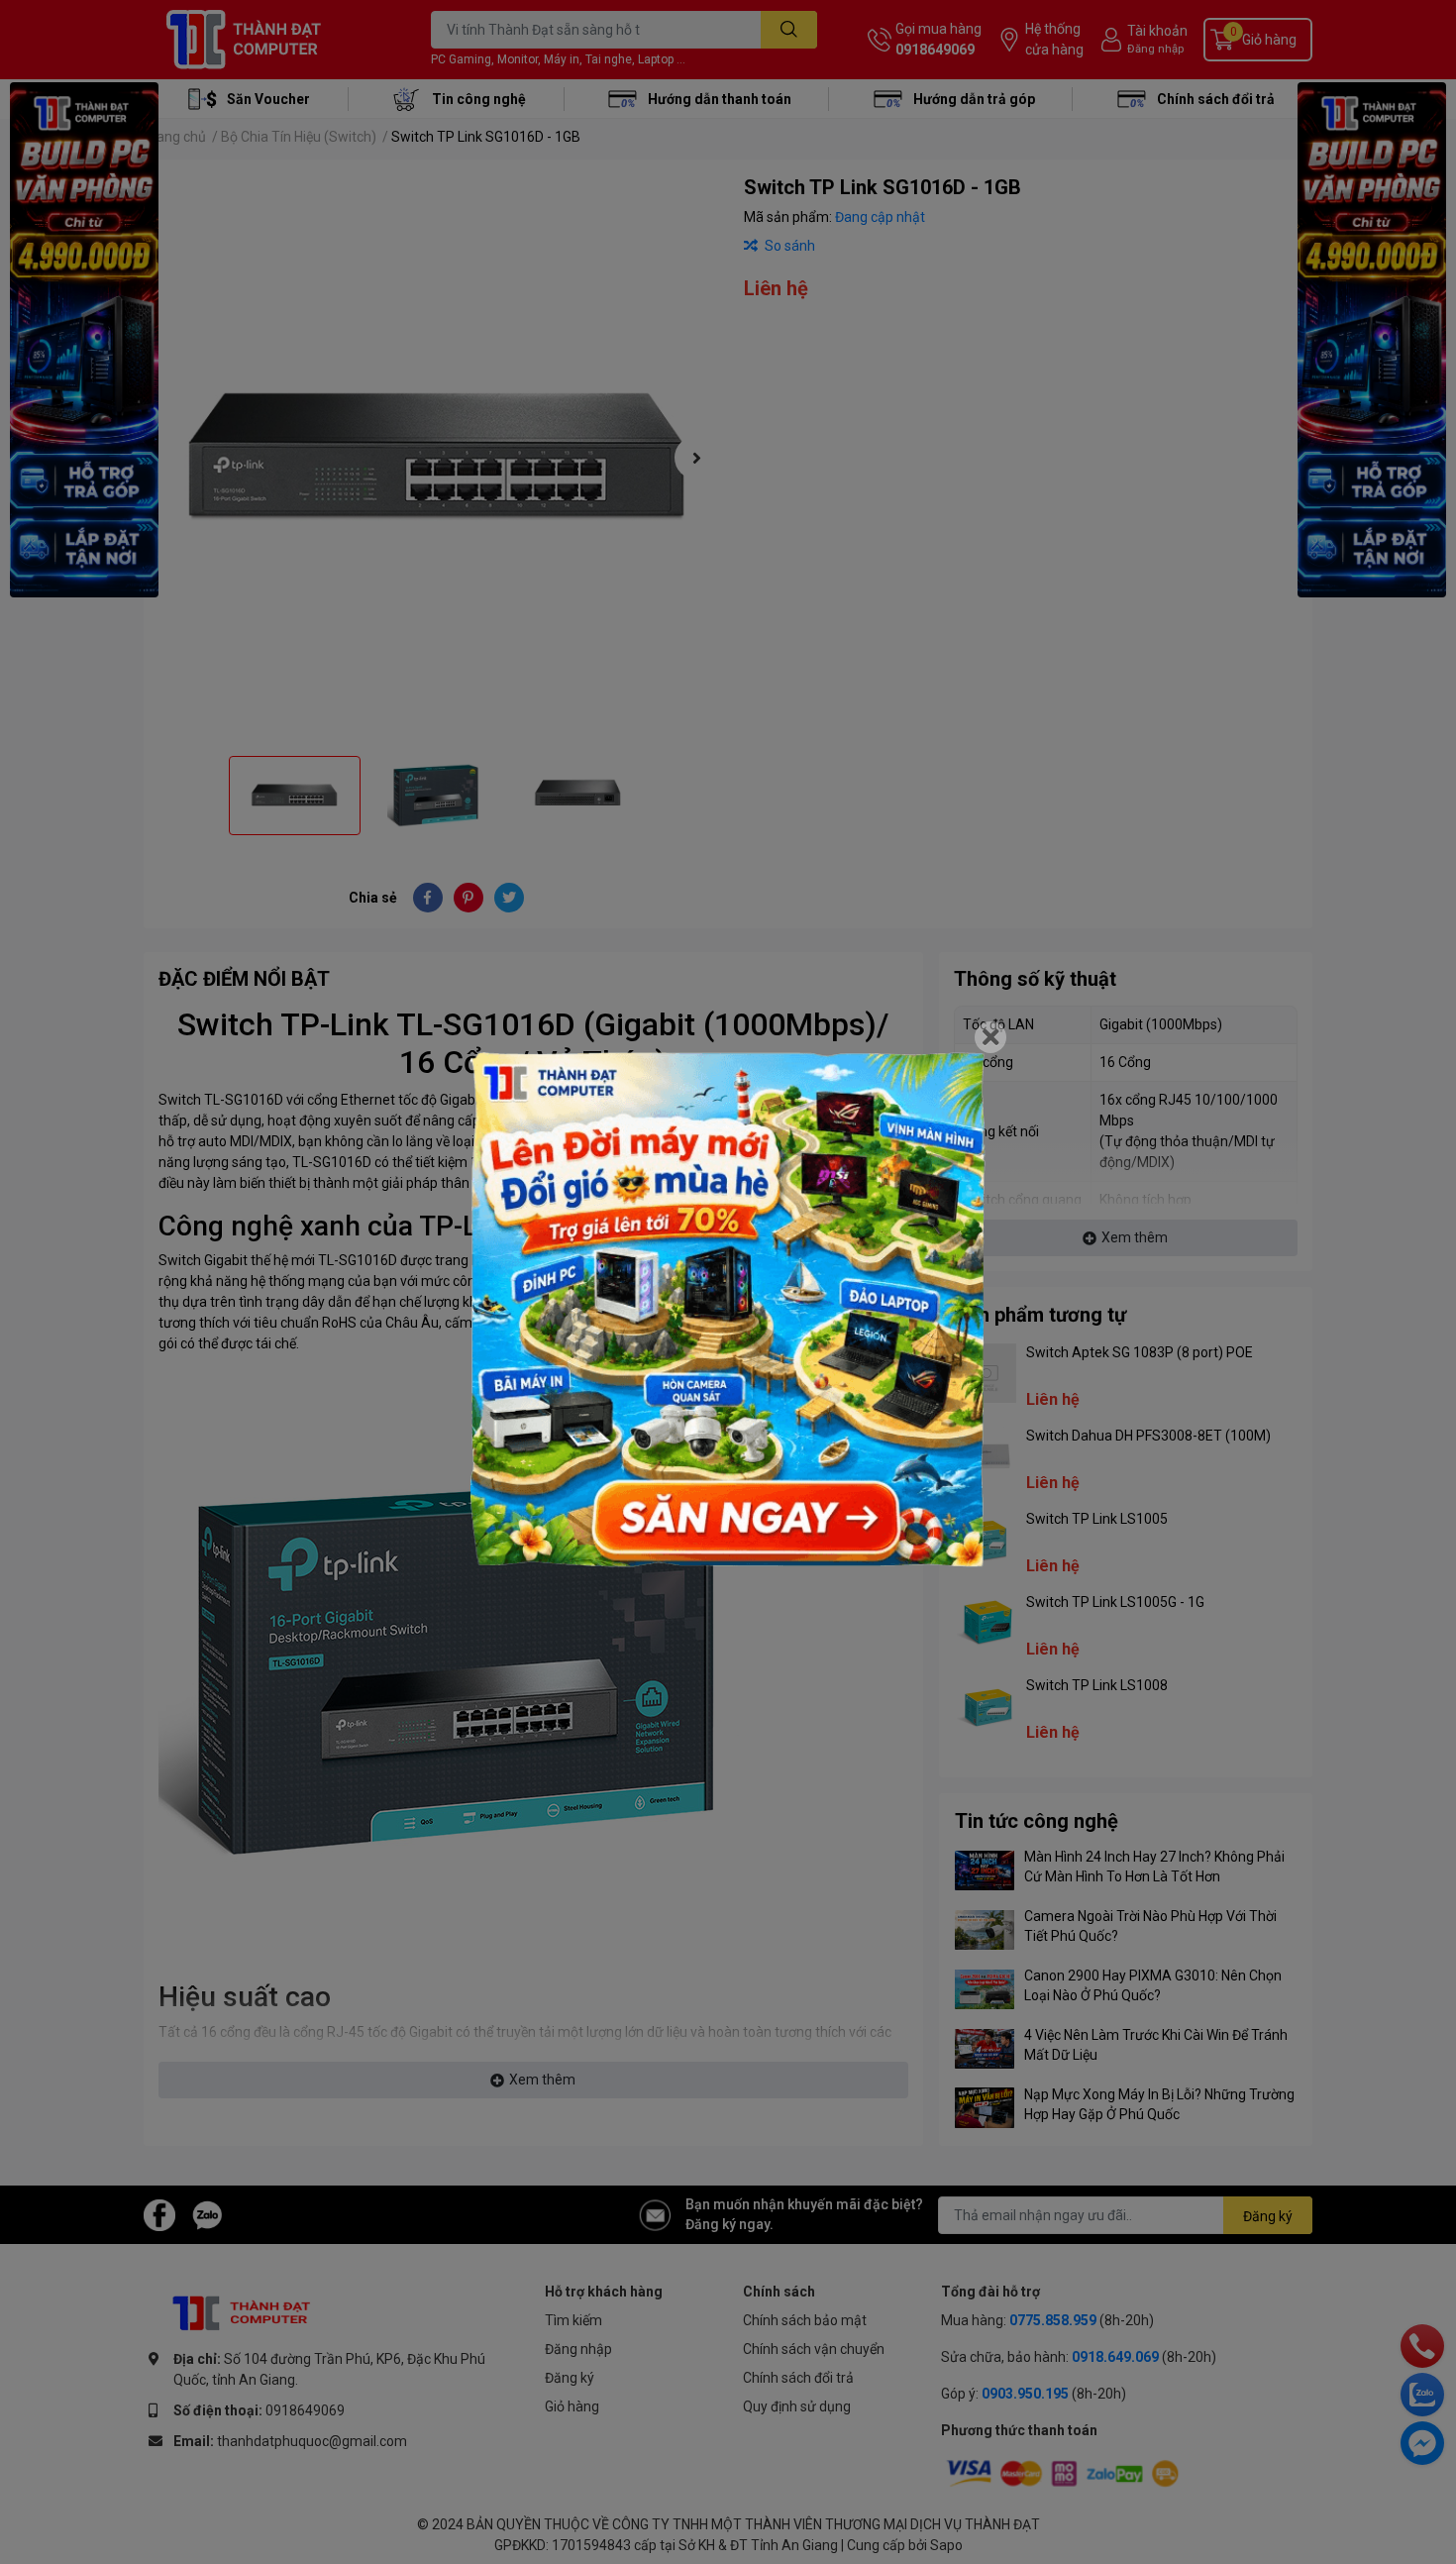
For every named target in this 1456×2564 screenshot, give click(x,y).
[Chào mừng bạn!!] (728, 1310)
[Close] (990, 1037)
